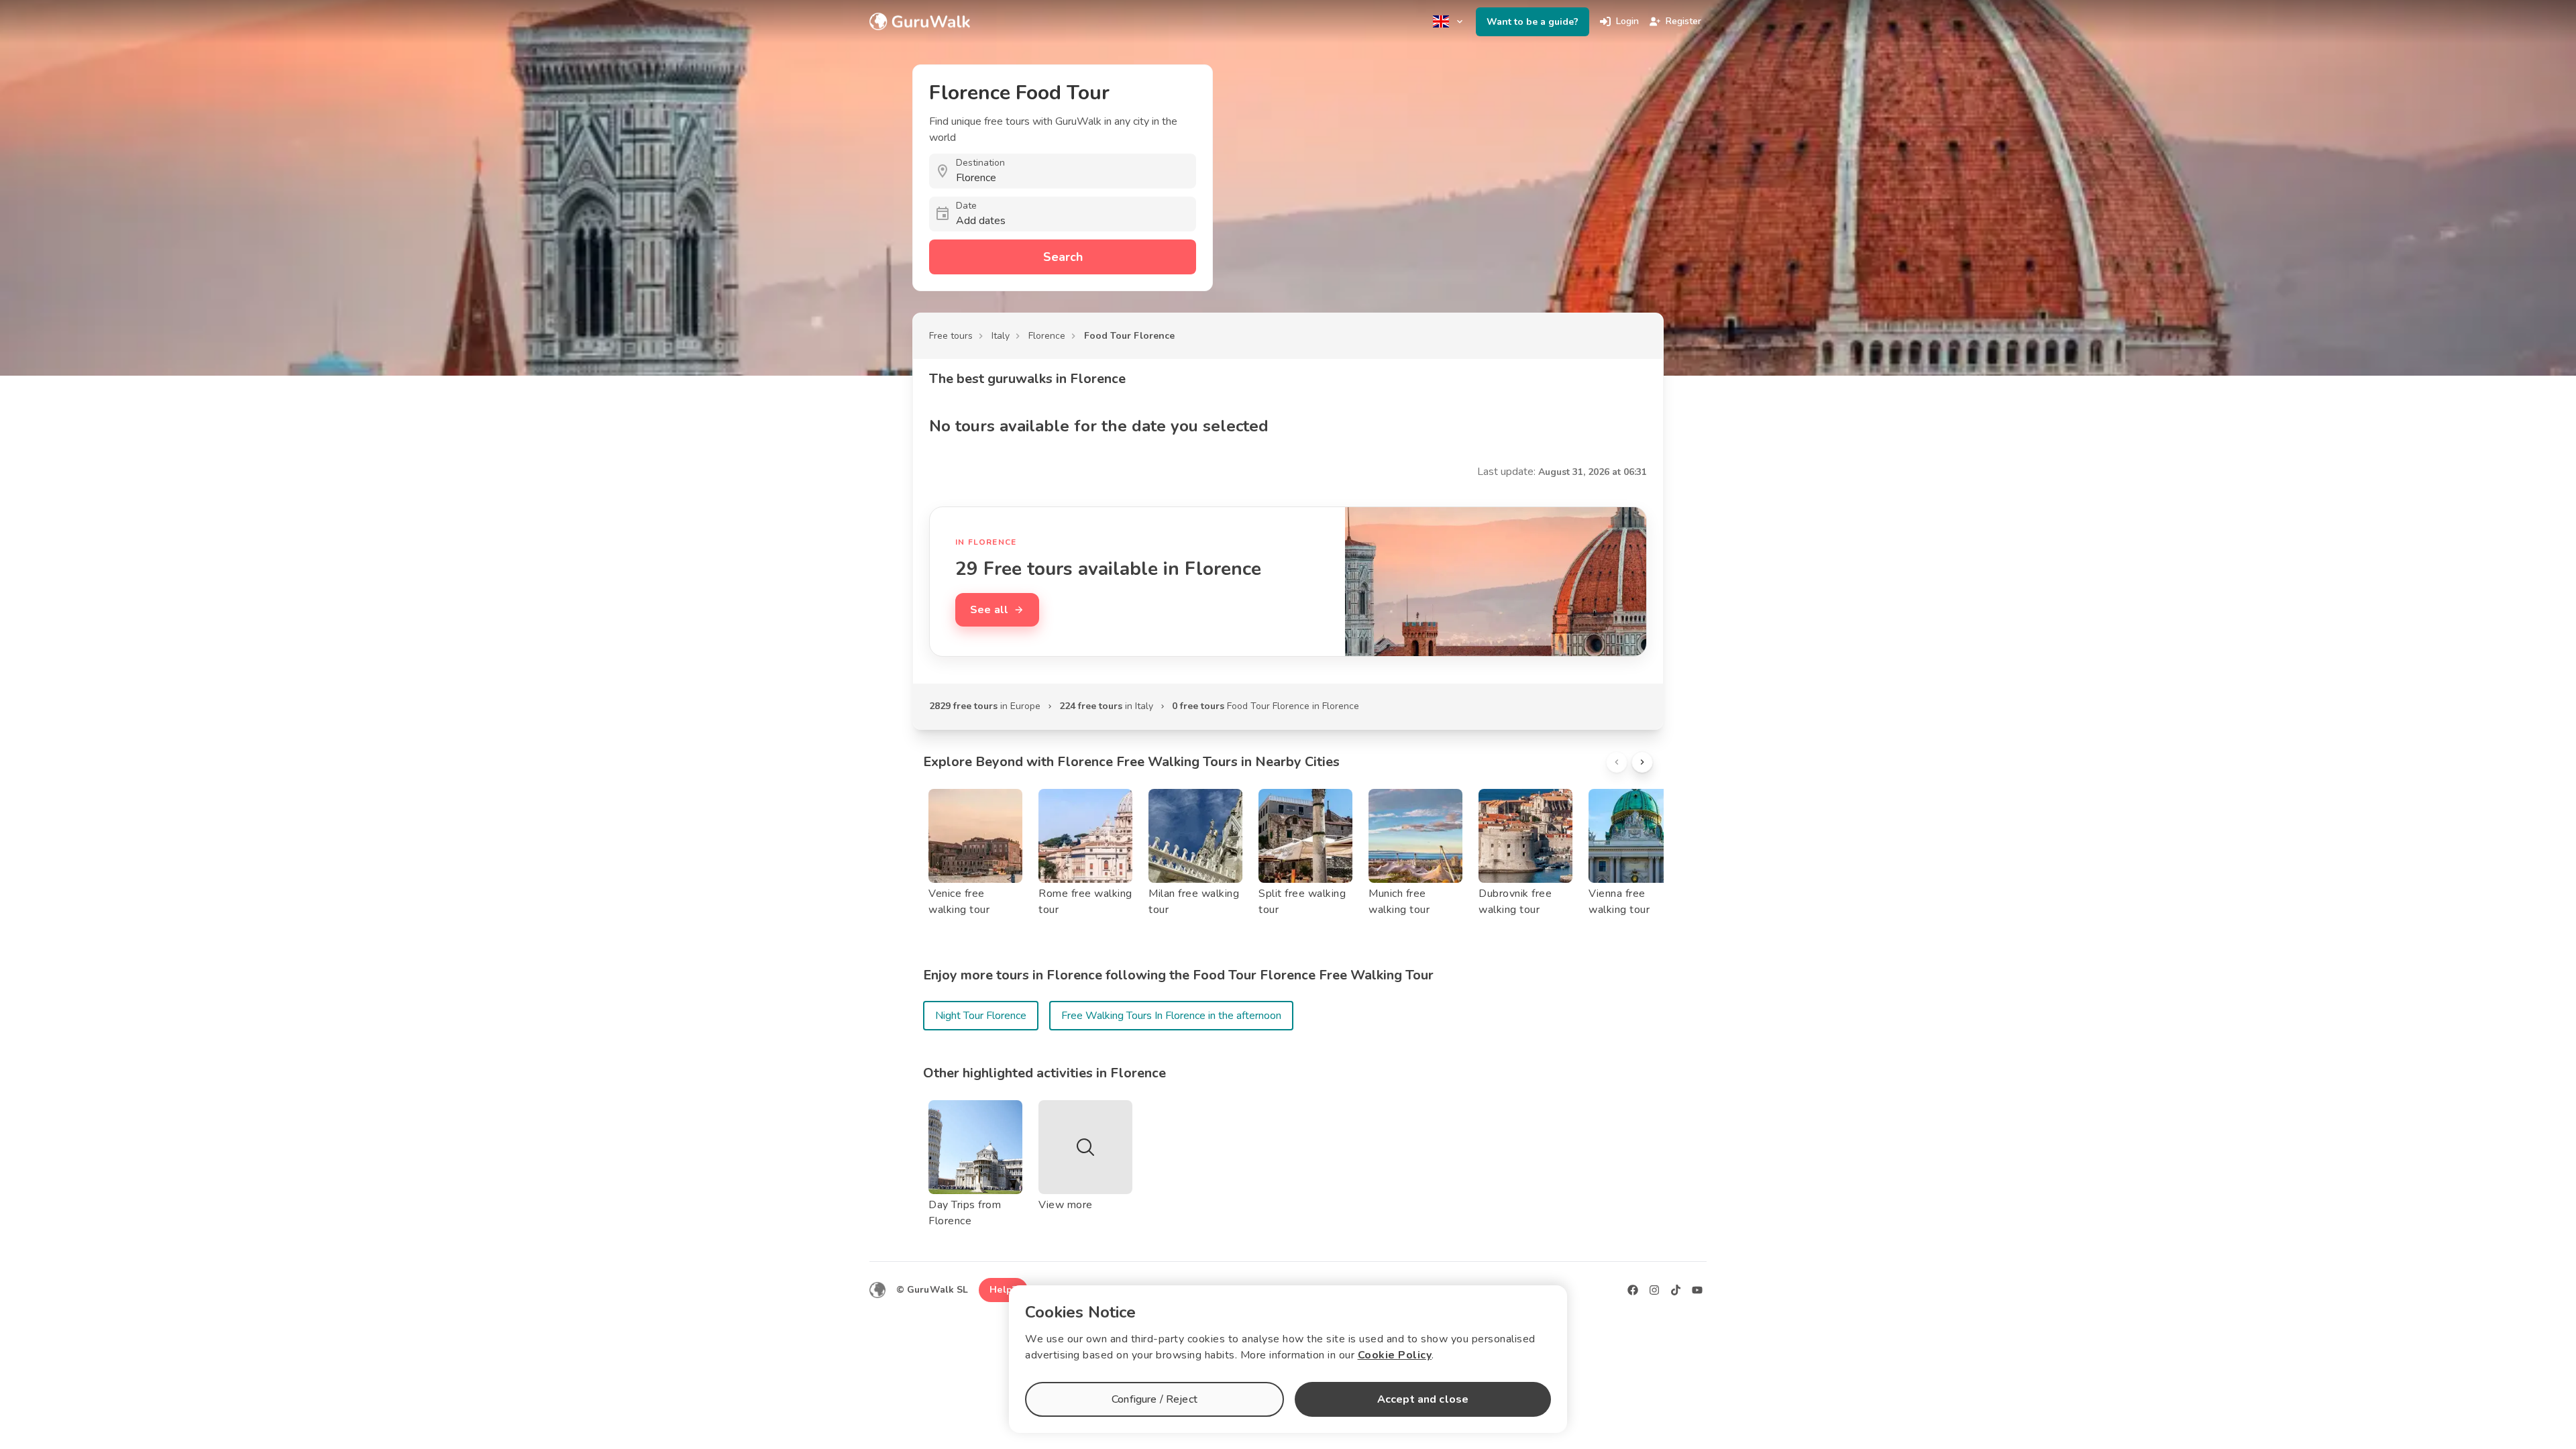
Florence (1047, 336)
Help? (1003, 1290)
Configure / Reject (1155, 1399)
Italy (1001, 336)
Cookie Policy (1395, 1355)
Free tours (951, 336)
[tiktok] (1676, 1290)
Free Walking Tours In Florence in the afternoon (1171, 1016)
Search (1063, 257)
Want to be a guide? (1533, 22)
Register (1683, 21)
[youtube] (1697, 1290)
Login (1627, 21)
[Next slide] (1642, 762)
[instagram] (1654, 1290)
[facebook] (1633, 1290)
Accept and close (1423, 1399)
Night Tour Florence (981, 1016)
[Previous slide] (1617, 762)
